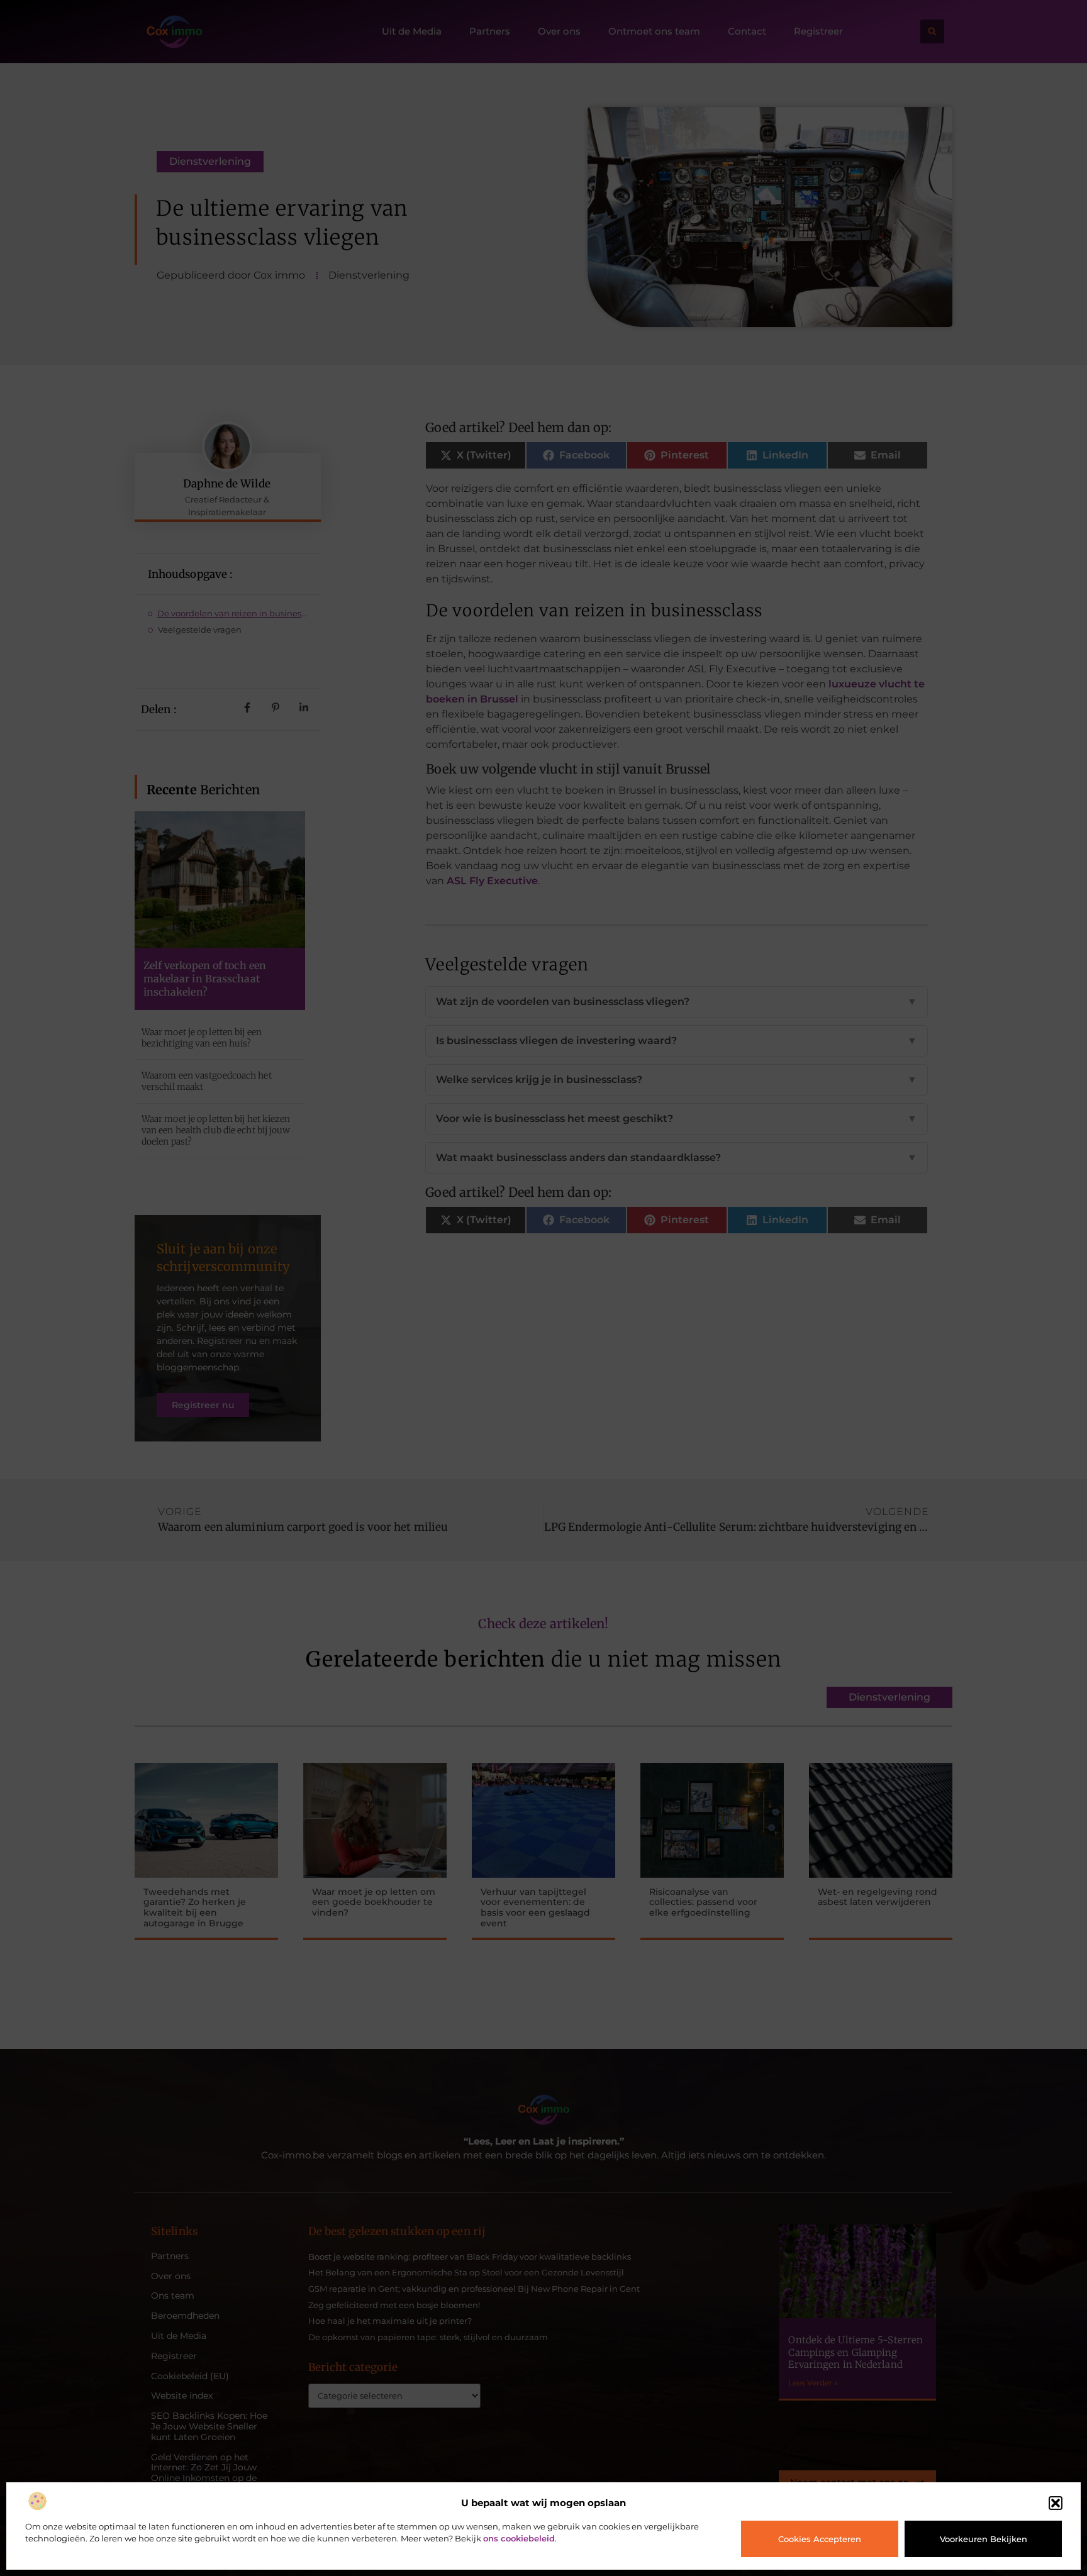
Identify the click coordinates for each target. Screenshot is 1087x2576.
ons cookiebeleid (519, 2538)
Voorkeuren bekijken (984, 2539)
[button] (1056, 2503)
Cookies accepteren (820, 2539)
